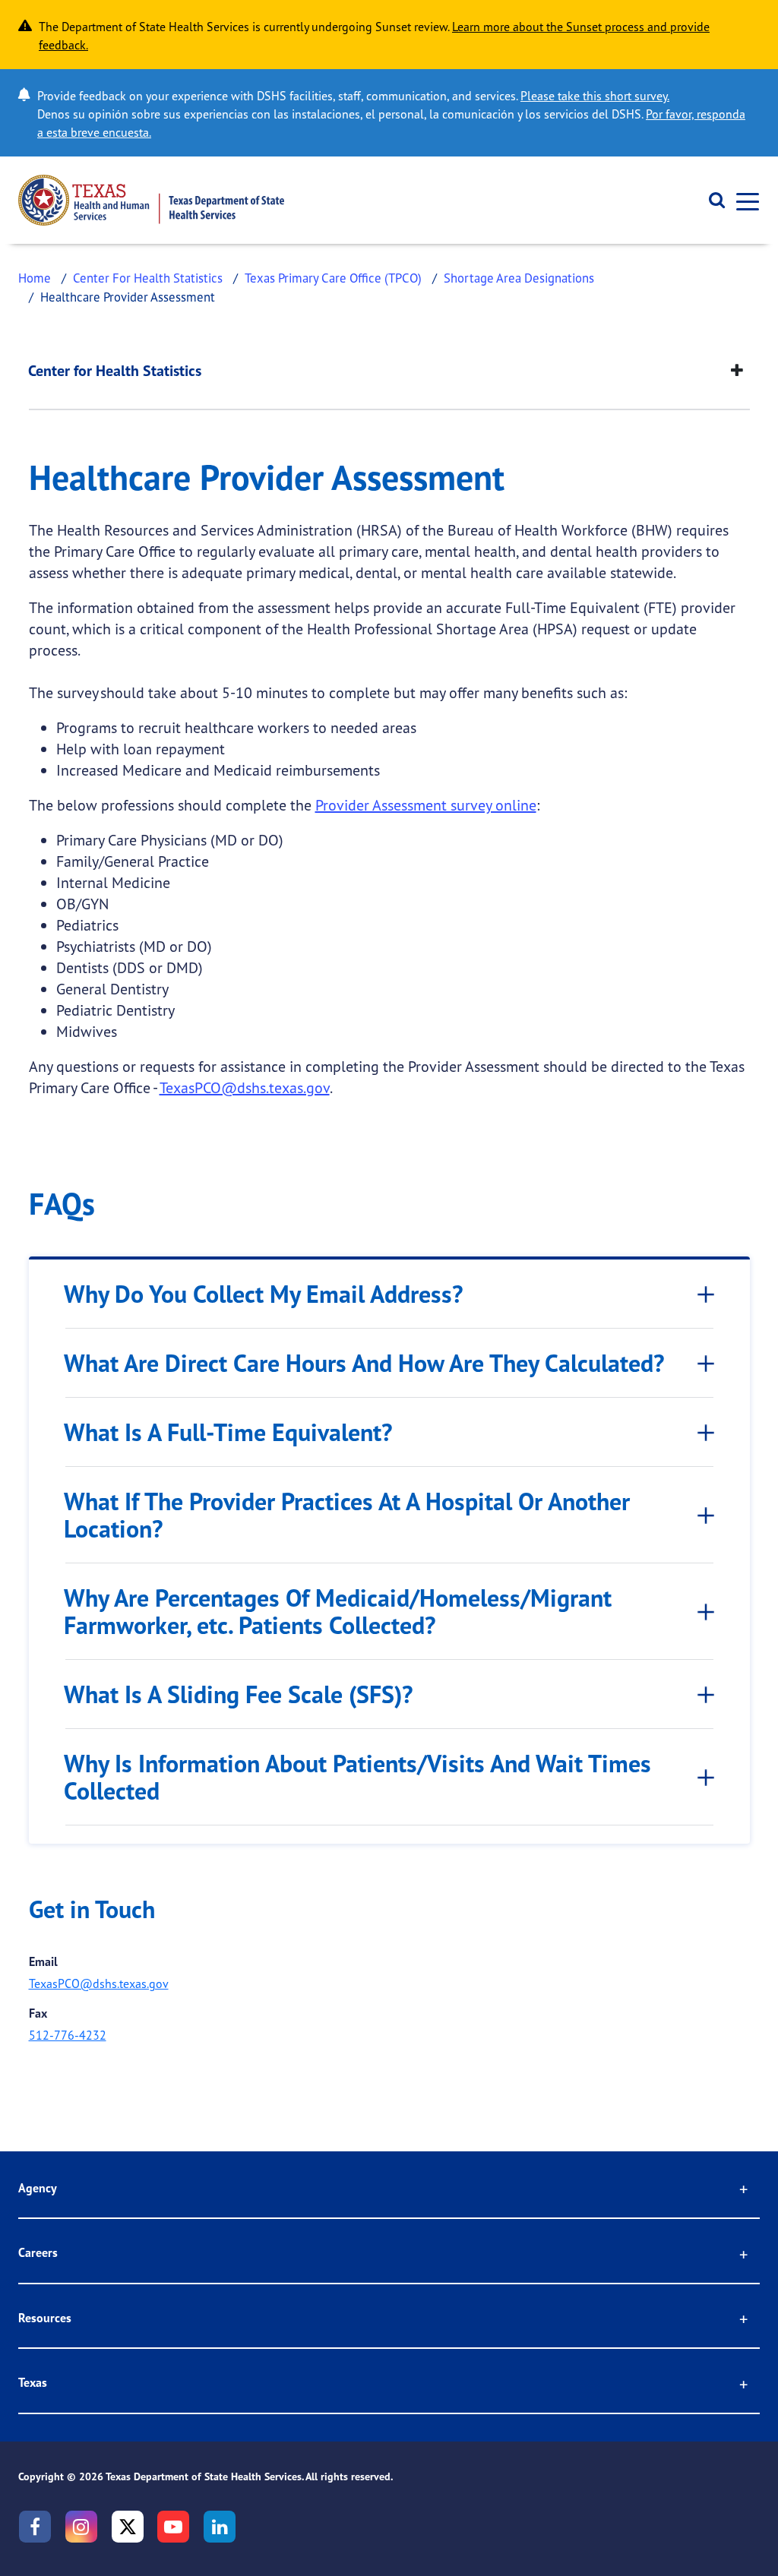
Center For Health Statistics (148, 278)
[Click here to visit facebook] (35, 2527)
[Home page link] (151, 200)
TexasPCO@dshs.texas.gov (245, 1087)
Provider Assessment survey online (426, 805)
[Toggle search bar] (712, 201)
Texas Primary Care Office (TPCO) (333, 278)
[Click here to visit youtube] (173, 2527)
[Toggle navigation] (743, 200)
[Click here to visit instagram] (81, 2527)
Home (35, 278)
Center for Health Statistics (115, 371)
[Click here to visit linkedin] (220, 2527)
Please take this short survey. (595, 96)
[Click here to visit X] (128, 2527)
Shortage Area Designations (519, 278)
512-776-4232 (68, 2035)
